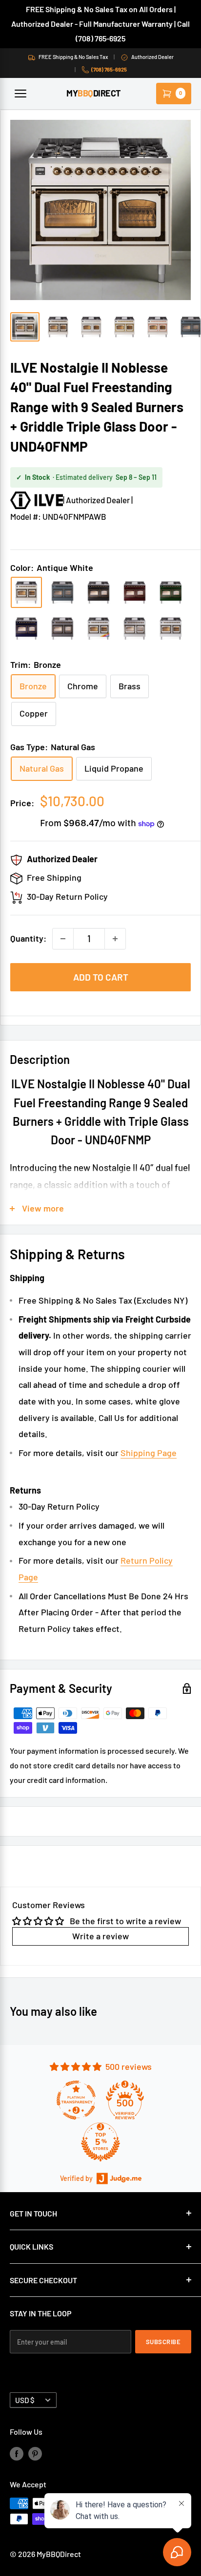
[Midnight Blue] (26, 628)
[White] (171, 628)
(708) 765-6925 (109, 69)
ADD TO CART (101, 977)
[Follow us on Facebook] (17, 2453)
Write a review (100, 1936)
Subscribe (163, 2342)
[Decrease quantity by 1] (63, 939)
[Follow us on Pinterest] (35, 2453)
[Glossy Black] (99, 592)
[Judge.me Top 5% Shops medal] (100, 2142)
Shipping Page (149, 1453)
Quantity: (28, 938)
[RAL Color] (99, 628)
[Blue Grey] (62, 592)
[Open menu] (20, 94)
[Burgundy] (135, 592)
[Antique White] (26, 592)
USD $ (25, 2400)
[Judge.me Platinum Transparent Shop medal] (76, 2100)
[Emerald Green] (171, 592)
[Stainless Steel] (135, 628)
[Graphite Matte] (62, 628)
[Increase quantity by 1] (115, 939)
